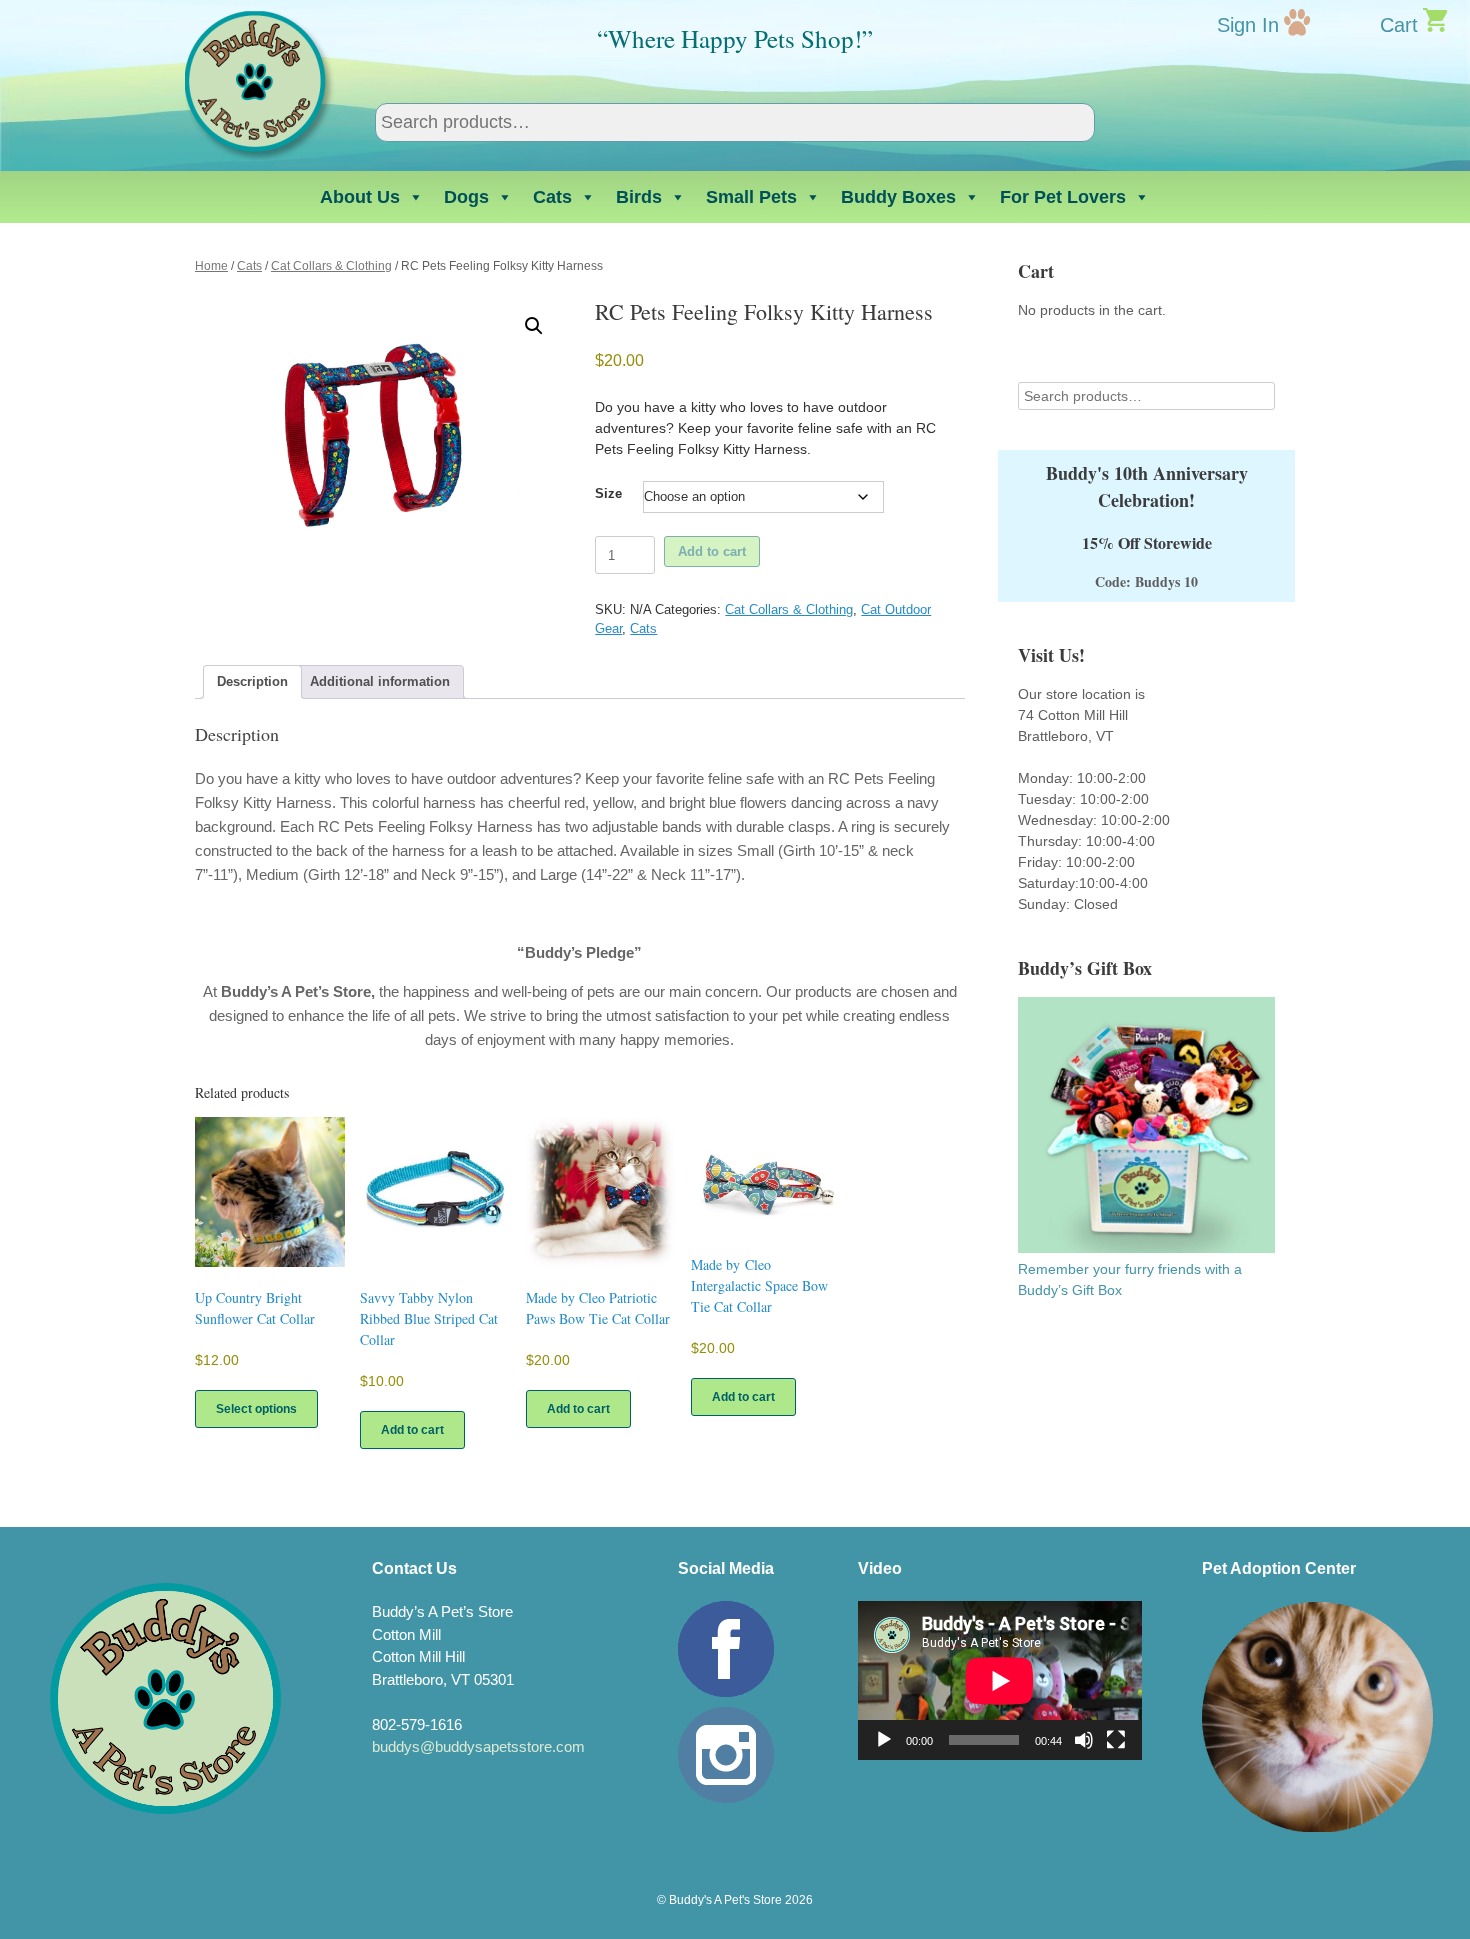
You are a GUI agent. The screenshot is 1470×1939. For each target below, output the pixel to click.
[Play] (884, 1740)
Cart (1399, 25)
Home (211, 266)
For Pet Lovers (1063, 197)
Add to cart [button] (412, 1430)
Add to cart (712, 551)
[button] (534, 326)
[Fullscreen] (1116, 1740)
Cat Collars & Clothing (331, 266)
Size (608, 493)
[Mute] (1084, 1740)
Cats (552, 197)
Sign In (1248, 25)
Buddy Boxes (898, 197)
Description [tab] (252, 681)
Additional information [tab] (380, 681)
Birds (639, 197)
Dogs (466, 197)
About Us (360, 197)
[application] (1000, 1680)
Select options (256, 1409)
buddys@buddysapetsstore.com (478, 1746)
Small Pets (751, 197)
